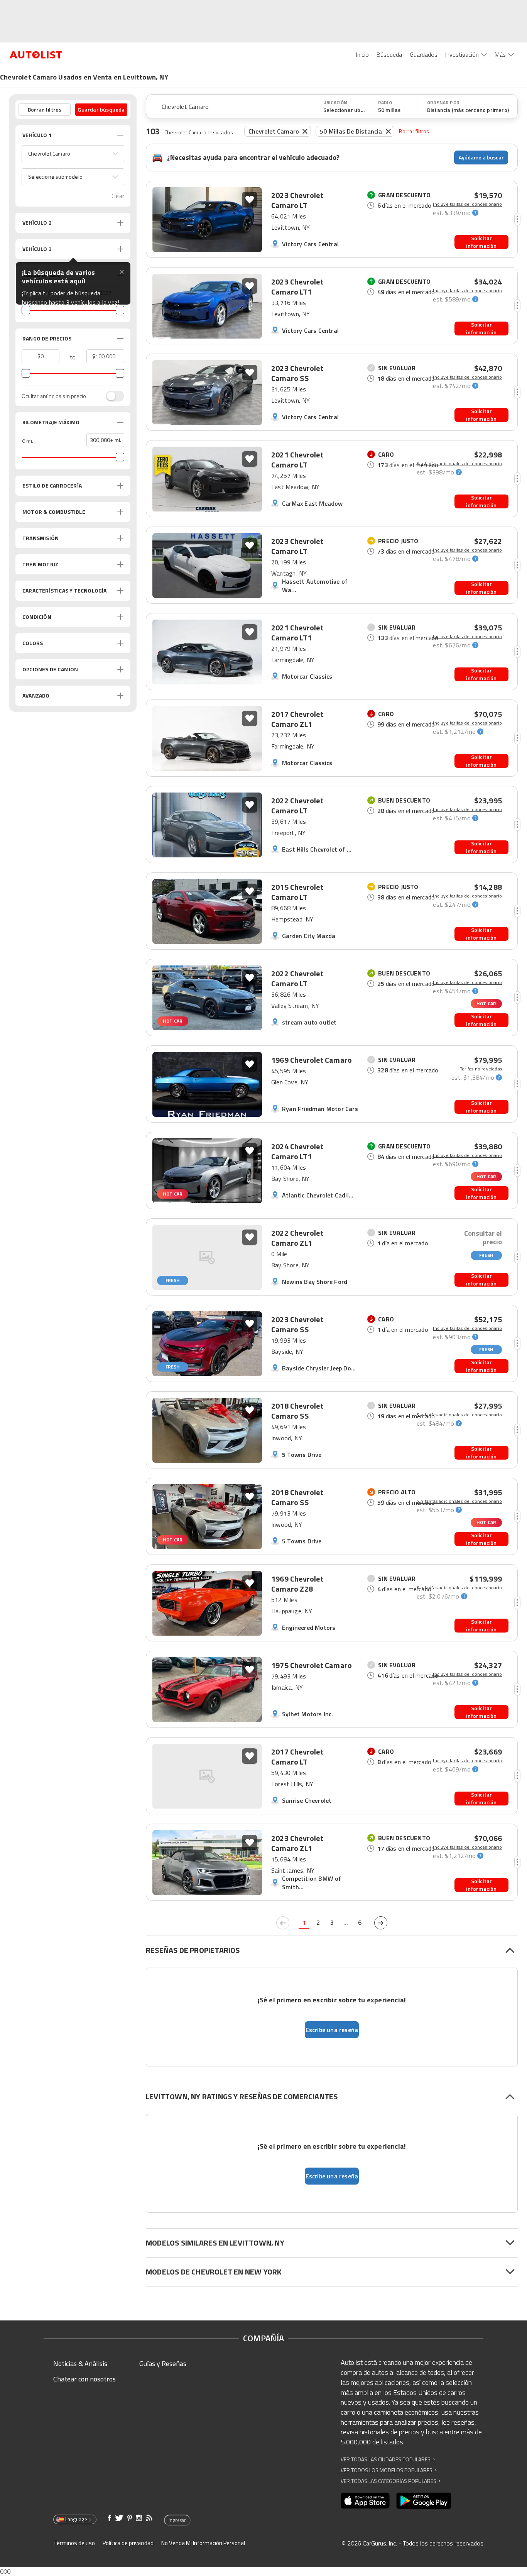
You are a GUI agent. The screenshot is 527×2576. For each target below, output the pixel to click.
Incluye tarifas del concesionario (467, 204)
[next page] (381, 1923)
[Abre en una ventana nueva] (365, 2501)
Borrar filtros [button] (45, 109)
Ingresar (177, 2520)
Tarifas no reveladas (481, 1069)
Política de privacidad (128, 2543)
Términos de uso (74, 2543)
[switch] (111, 396)
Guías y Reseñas (163, 2363)
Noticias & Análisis (80, 2363)
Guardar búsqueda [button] (101, 109)
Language (76, 2519)
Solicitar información (481, 242)
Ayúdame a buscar (481, 157)
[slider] (26, 310)
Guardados (424, 54)
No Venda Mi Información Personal (203, 2543)
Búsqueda (389, 54)
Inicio (362, 54)
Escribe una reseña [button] (332, 2030)
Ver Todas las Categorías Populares (391, 2481)
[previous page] (283, 1923)
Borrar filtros (414, 131)
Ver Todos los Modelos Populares (389, 2470)
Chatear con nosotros (84, 2379)
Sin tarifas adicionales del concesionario (459, 464)
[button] (73, 154)
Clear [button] (118, 196)
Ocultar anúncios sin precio (54, 396)
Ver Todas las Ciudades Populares (388, 2459)
